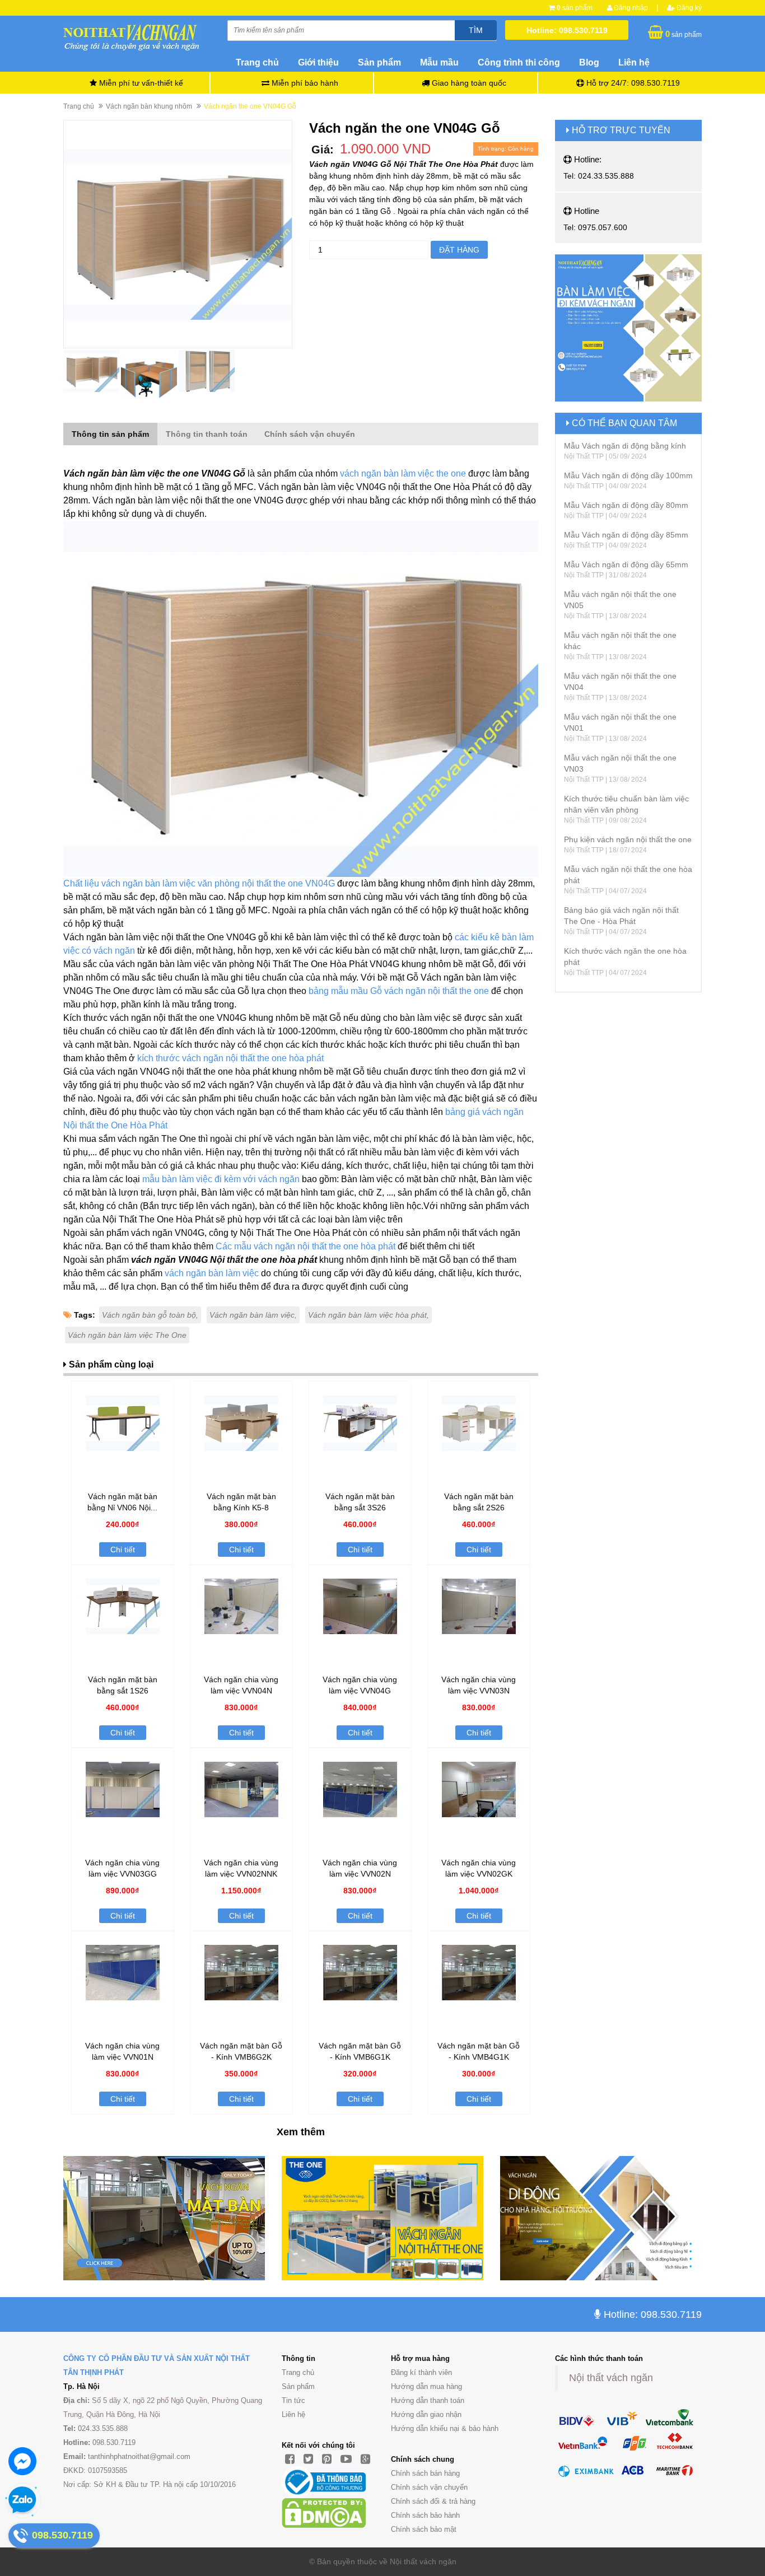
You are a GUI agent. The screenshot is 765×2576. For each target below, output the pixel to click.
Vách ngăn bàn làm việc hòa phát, (368, 1315)
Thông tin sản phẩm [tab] (110, 434)
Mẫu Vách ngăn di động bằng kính (625, 446)
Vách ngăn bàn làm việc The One (127, 1335)
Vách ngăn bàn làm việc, (253, 1315)
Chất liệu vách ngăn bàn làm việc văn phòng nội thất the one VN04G (199, 883)
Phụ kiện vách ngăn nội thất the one (628, 839)
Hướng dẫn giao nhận (426, 2414)
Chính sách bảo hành (425, 2515)
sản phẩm (575, 8)
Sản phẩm (379, 62)
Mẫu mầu (439, 62)
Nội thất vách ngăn (611, 2378)
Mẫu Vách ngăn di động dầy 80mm (626, 505)
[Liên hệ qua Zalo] (22, 2500)
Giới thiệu (318, 62)
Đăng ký (688, 8)
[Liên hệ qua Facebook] (22, 2461)
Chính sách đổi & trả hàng (433, 2501)
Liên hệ (293, 2414)
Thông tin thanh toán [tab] (207, 434)
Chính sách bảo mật (424, 2529)
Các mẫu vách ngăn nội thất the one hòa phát (305, 1246)
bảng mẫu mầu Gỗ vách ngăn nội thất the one (399, 991)
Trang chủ (298, 2372)
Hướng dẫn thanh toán (428, 2400)
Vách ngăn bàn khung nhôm (149, 106)
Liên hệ (634, 62)
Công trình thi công (519, 62)
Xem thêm (301, 2132)
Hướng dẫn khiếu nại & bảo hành (445, 2428)
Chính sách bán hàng (425, 2473)
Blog (589, 62)
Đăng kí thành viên (421, 2372)
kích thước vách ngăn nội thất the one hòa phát (230, 1058)
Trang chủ (257, 62)
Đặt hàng (459, 250)
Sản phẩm (298, 2386)
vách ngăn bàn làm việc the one (403, 473)
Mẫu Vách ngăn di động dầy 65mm (626, 564)
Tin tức (293, 2400)
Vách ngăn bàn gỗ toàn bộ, (150, 1315)
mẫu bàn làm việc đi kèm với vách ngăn (221, 1179)
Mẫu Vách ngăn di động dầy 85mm (626, 535)
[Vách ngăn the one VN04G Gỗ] (178, 234)
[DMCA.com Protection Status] (324, 2513)
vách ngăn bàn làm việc (212, 1273)
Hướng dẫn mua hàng (426, 2386)
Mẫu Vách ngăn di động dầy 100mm (628, 475)
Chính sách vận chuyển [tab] (310, 434)
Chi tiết (123, 1550)
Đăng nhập (630, 8)
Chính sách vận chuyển (429, 2487)
